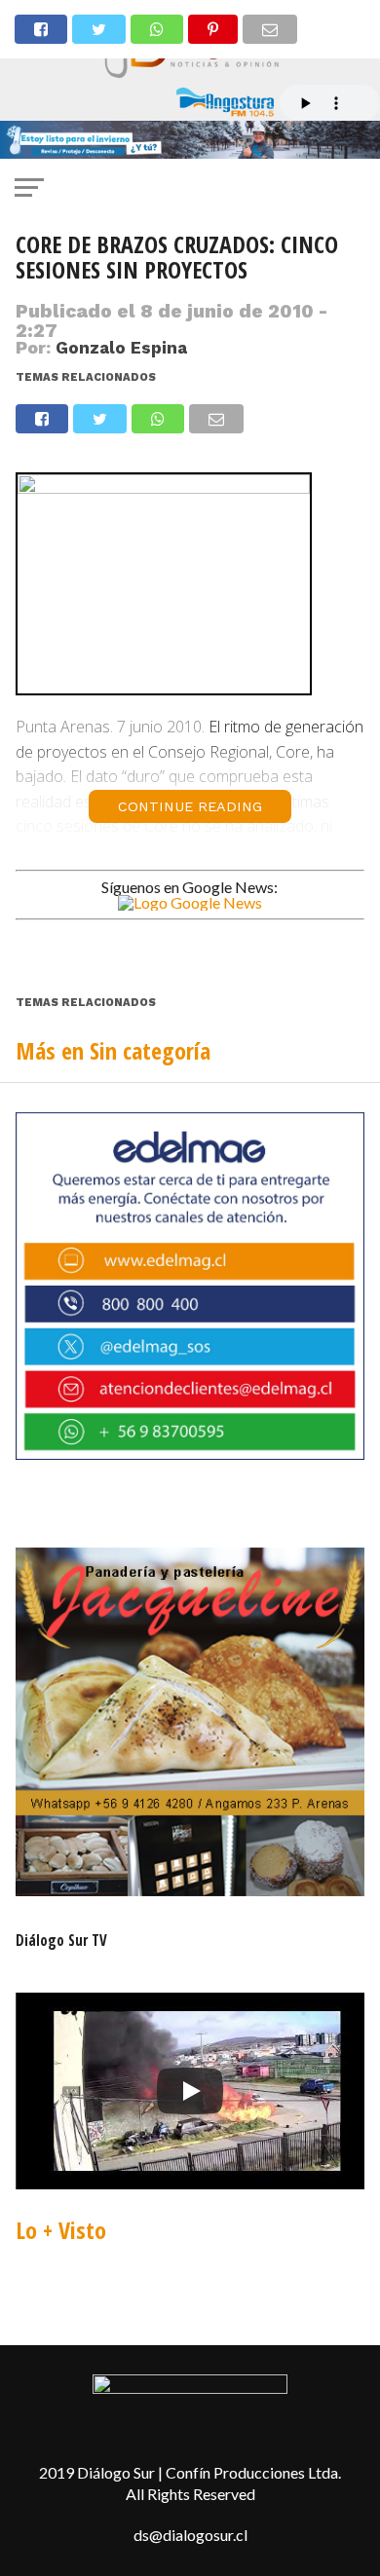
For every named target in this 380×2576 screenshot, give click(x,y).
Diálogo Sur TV (61, 1940)
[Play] (190, 2091)
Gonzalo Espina (121, 348)
